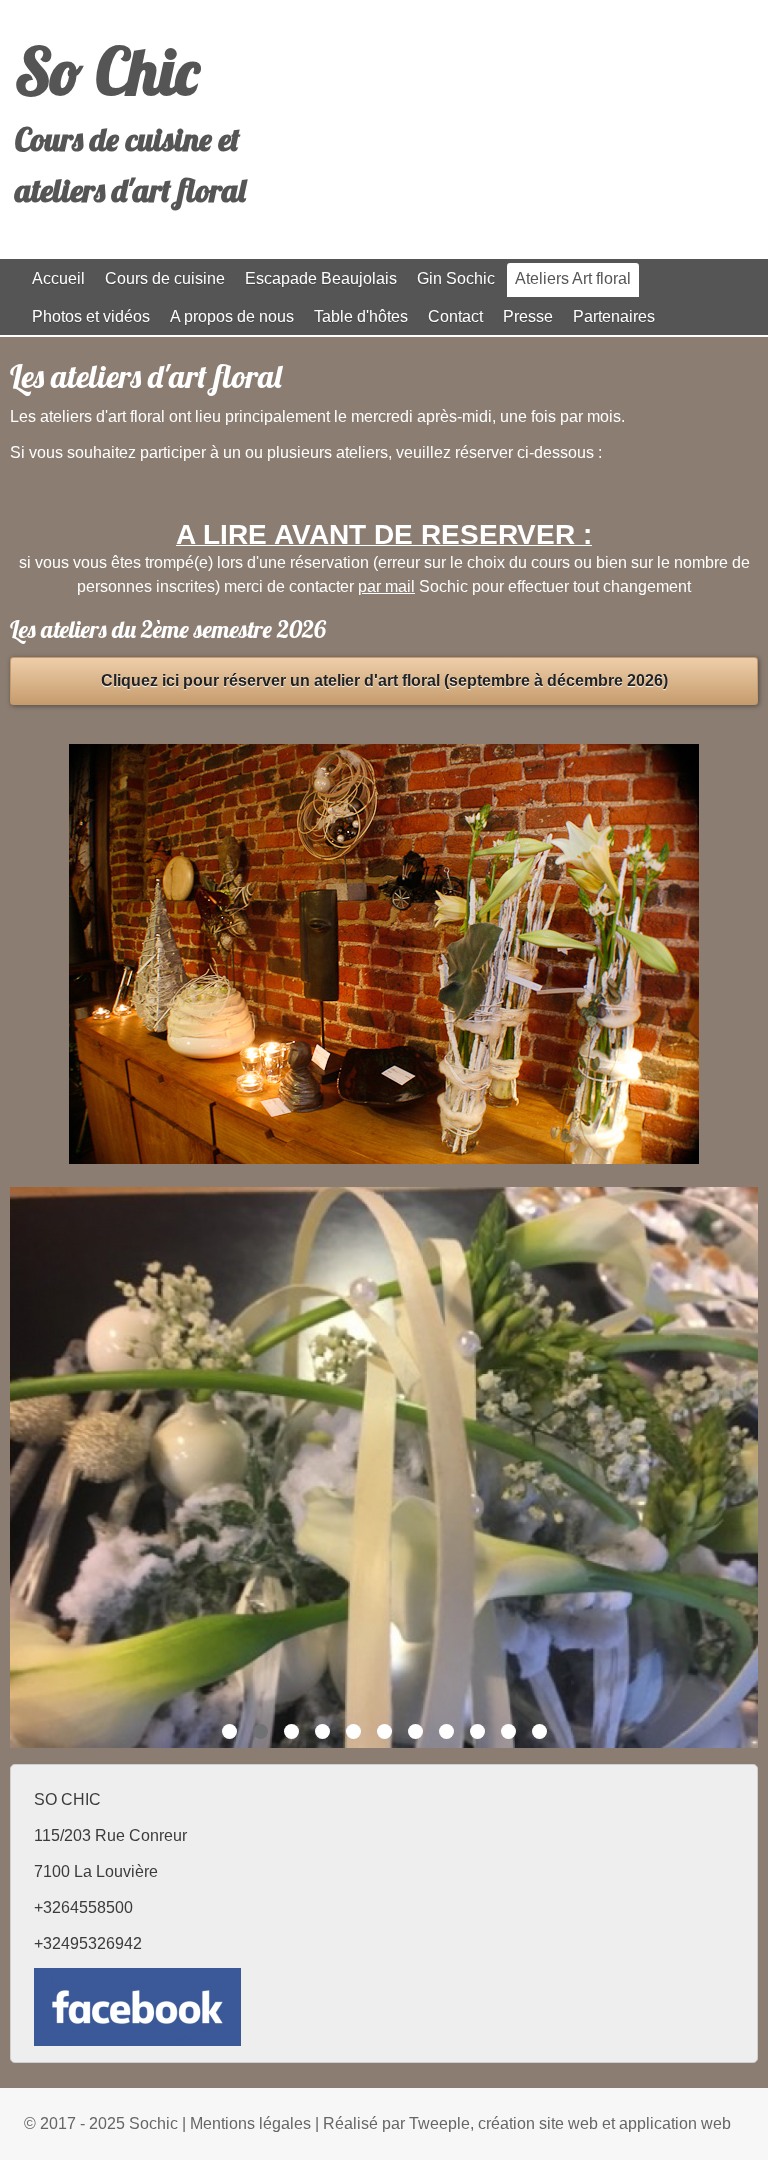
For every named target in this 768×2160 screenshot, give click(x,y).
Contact (455, 316)
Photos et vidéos (91, 316)
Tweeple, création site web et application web (570, 2123)
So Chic (107, 71)
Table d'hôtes (361, 316)
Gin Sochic (456, 278)
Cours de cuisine (165, 278)
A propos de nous (232, 316)
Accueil (58, 278)
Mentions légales (250, 2123)
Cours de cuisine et (127, 139)
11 (539, 1731)
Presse (528, 316)
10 (508, 1731)
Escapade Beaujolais (321, 278)
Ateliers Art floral (573, 278)
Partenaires (614, 316)
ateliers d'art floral (130, 190)
